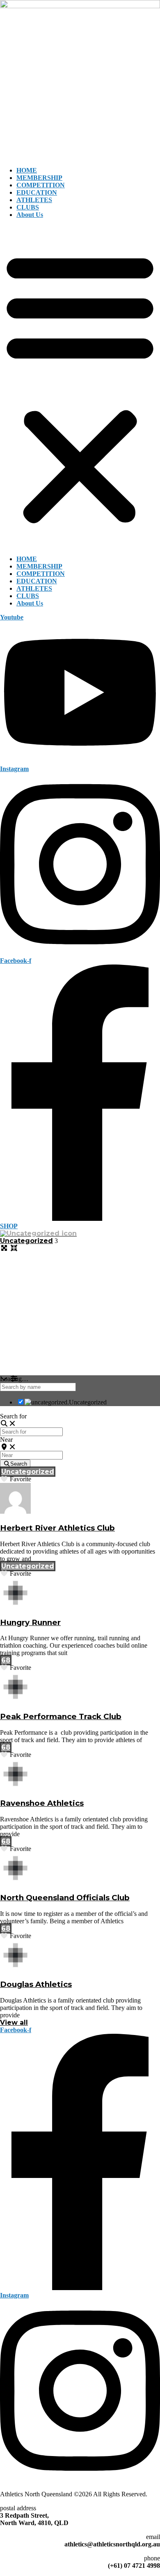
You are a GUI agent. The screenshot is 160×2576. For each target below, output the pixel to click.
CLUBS (28, 207)
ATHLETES (34, 200)
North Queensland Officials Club (65, 1898)
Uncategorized (26, 1241)
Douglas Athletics (36, 1984)
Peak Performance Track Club (61, 1716)
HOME (27, 170)
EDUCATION (37, 192)
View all (14, 2022)
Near (6, 1440)
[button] (80, 387)
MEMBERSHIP (39, 178)
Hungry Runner (30, 1622)
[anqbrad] (15, 1511)
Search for (13, 1416)
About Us (30, 215)
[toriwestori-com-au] (15, 1606)
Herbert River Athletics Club (57, 1528)
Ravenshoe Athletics (42, 1803)
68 (6, 1660)
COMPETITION (41, 185)
